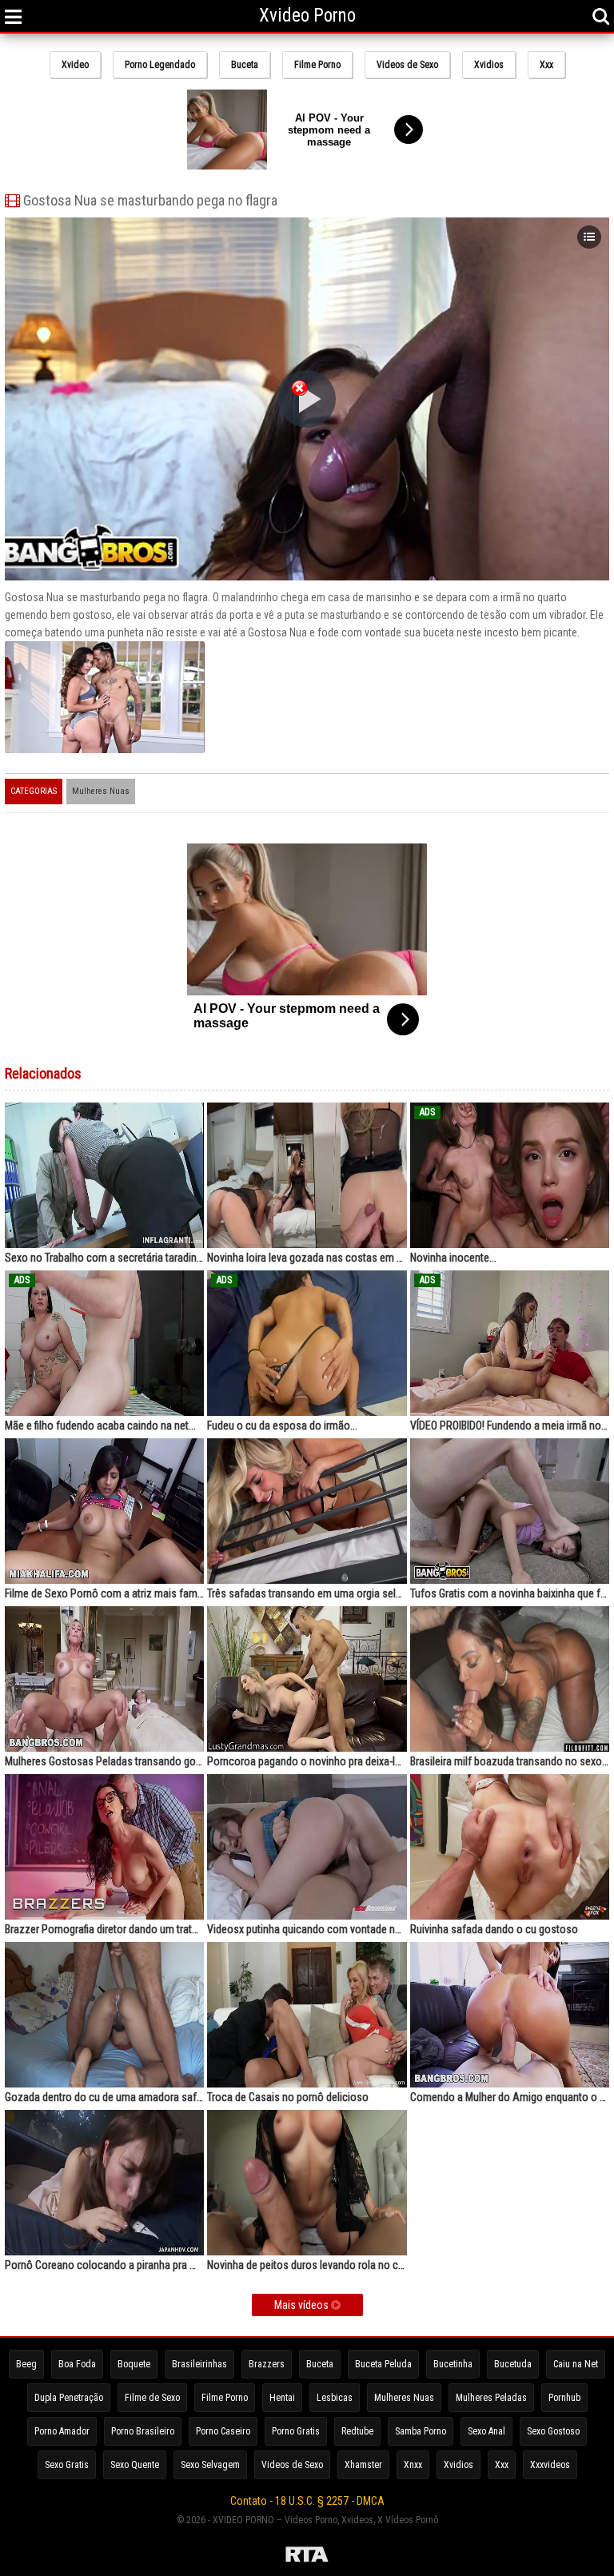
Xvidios (489, 65)
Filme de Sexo (152, 2398)
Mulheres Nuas (101, 791)
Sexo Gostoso (553, 2431)
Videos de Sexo (407, 65)
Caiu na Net (576, 2364)
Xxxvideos (550, 2465)
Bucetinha (453, 2364)
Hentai (282, 2398)
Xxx (546, 65)
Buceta (245, 65)
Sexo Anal (486, 2431)
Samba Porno (421, 2431)
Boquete (134, 2364)
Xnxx (413, 2465)
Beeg (26, 2364)
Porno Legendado (160, 65)
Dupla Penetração (69, 2398)
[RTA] (307, 2557)
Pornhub (564, 2398)
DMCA (371, 2501)
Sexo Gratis (67, 2465)
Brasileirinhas (199, 2364)
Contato (249, 2501)
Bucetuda (513, 2364)
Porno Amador (62, 2431)
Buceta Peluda (383, 2364)
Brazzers (267, 2364)
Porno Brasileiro (143, 2431)
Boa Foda (77, 2364)
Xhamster (363, 2465)
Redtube (357, 2431)
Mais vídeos (303, 2305)
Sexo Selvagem (210, 2465)
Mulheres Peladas (491, 2398)
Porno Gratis (296, 2431)
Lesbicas (335, 2398)
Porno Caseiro (223, 2431)
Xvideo (75, 65)
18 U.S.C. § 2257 (312, 2501)
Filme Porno (317, 65)
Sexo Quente (135, 2465)
